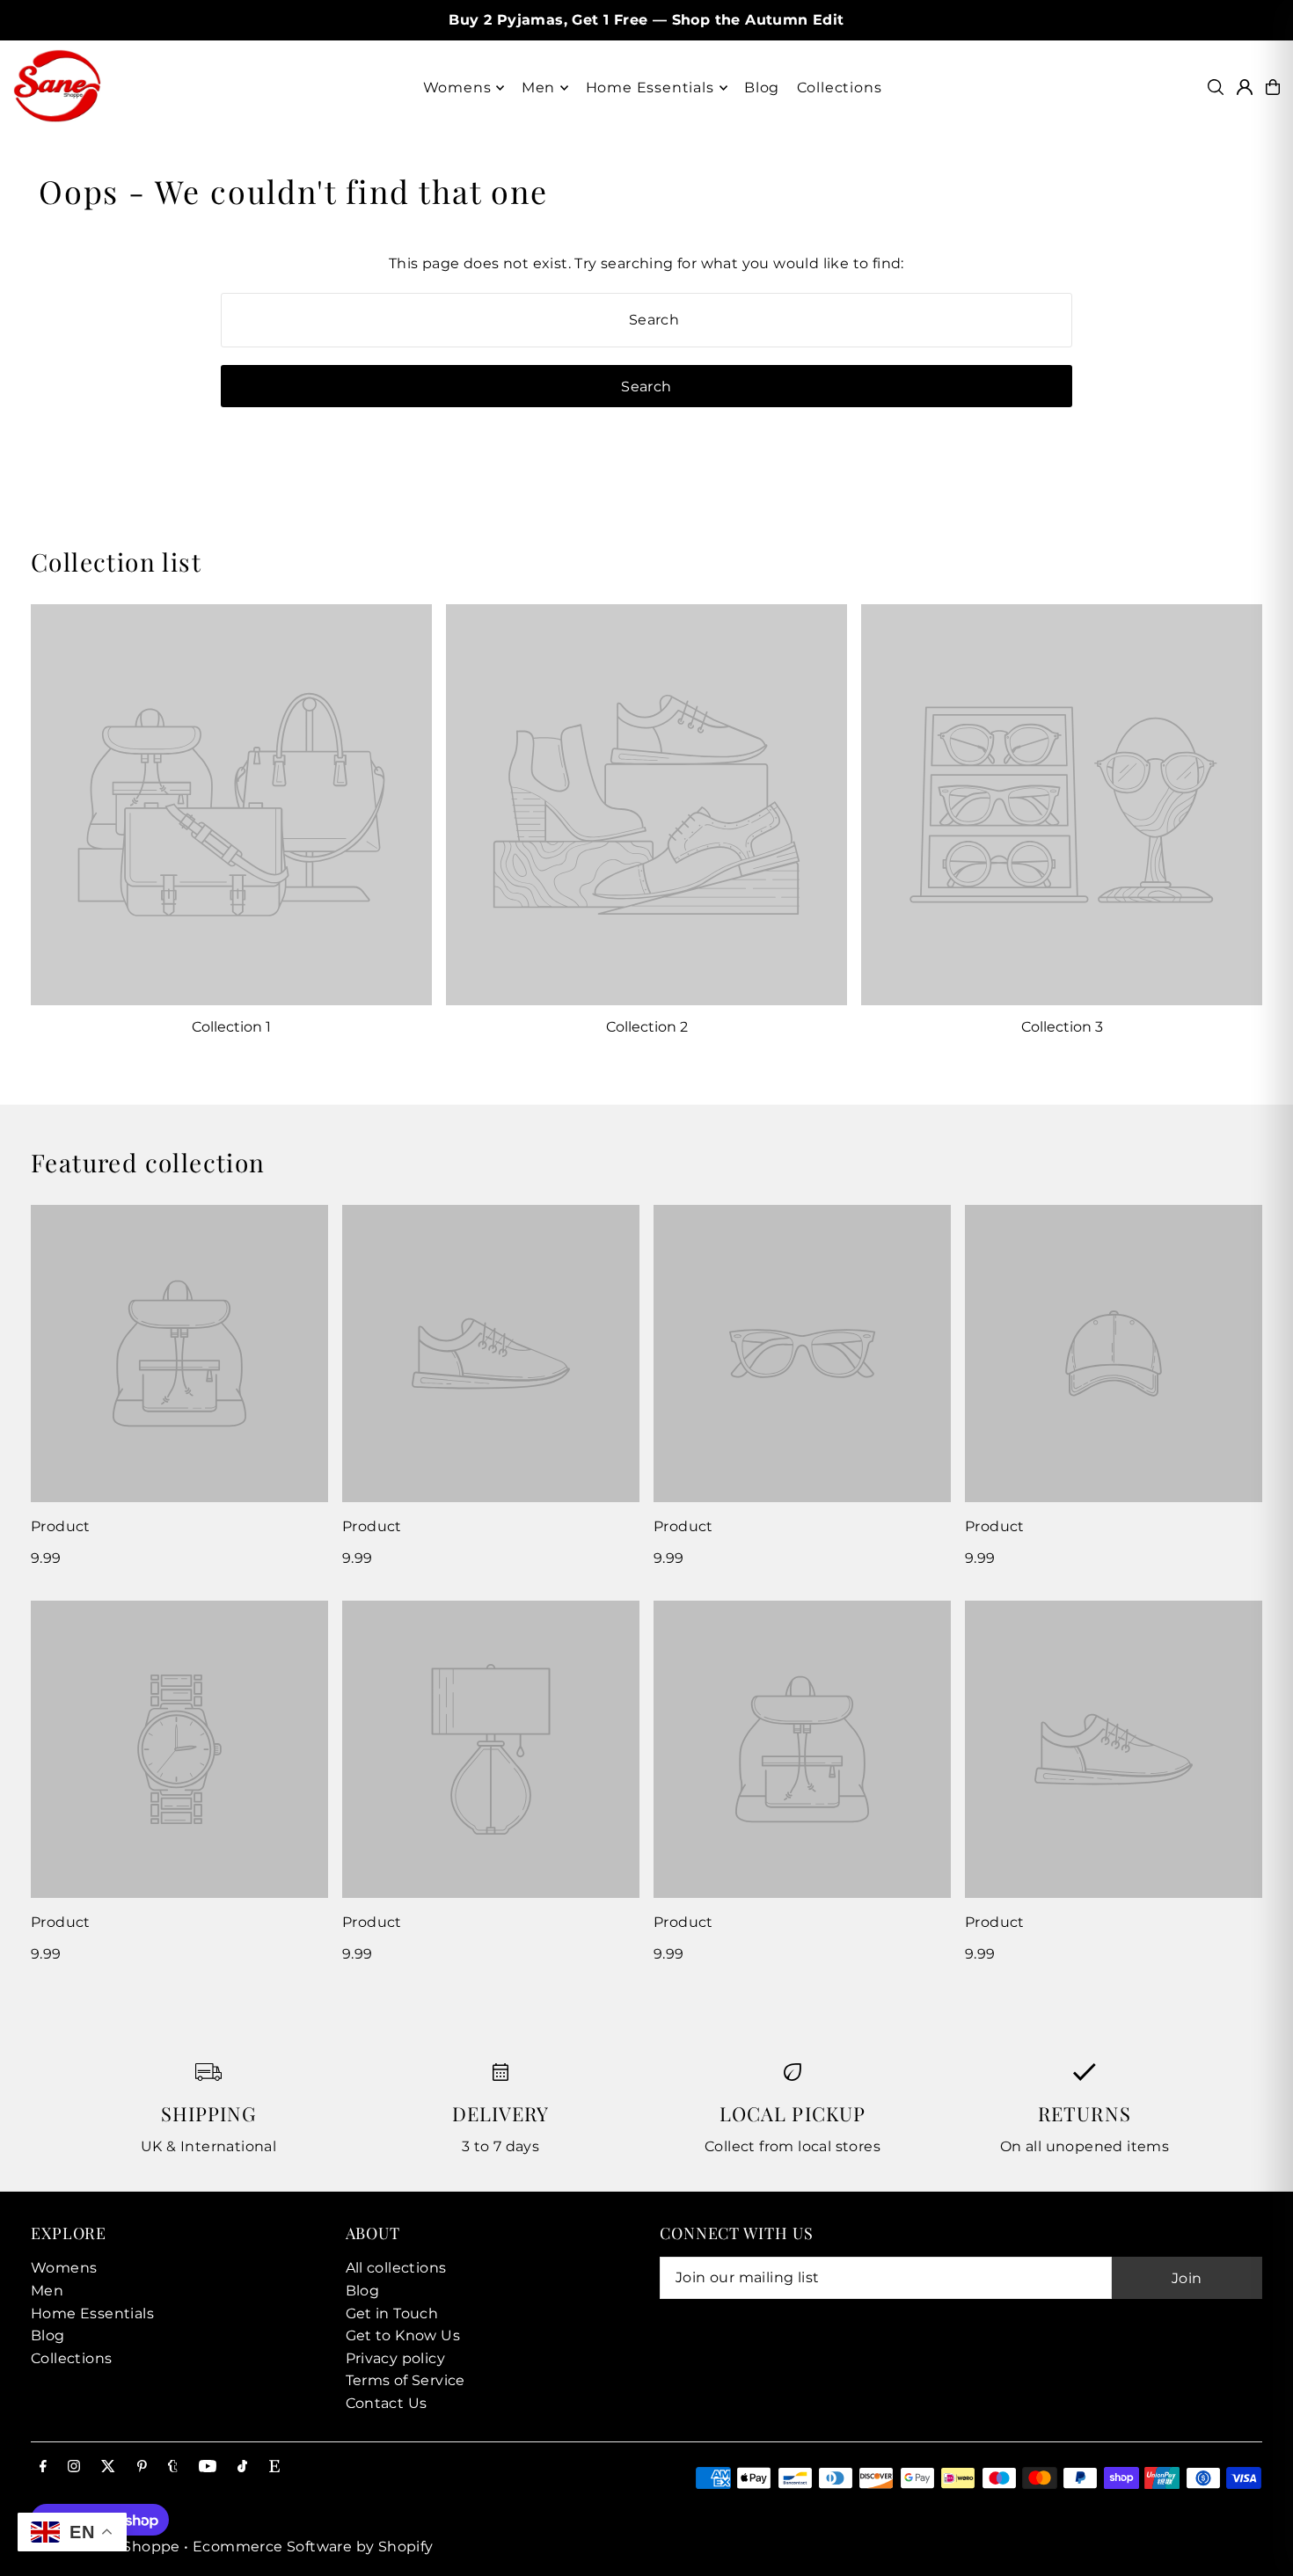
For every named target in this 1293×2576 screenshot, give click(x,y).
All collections (396, 2268)
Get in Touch (392, 2313)
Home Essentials (92, 2313)
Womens (64, 2268)
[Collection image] (231, 805)
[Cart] (1273, 87)
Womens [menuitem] (457, 88)
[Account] (1245, 87)
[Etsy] (274, 2467)
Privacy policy (396, 2358)
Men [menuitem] (538, 88)
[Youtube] (208, 2467)
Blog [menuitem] (762, 88)
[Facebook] (43, 2467)
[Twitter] (108, 2467)
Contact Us (387, 2403)
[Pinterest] (142, 2467)
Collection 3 (1062, 1027)
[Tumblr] (173, 2467)
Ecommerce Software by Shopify (313, 2547)
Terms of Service (405, 2380)
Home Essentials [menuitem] (650, 88)
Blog (48, 2335)
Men (47, 2291)
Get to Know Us (403, 2335)
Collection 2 (647, 1027)
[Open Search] (1216, 87)
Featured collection (148, 1162)
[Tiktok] (242, 2467)
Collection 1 (231, 1027)
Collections (71, 2358)
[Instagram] (74, 2467)
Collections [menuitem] (840, 88)
